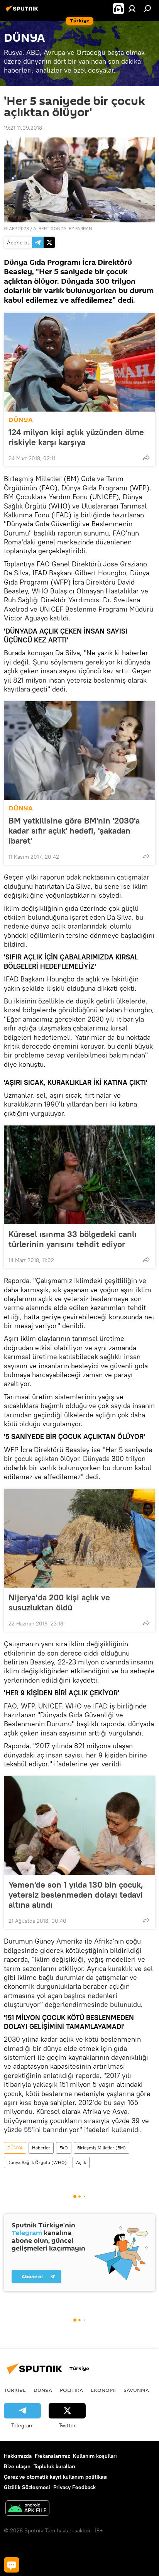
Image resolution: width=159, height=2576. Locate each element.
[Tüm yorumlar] (12, 2565)
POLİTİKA (71, 2390)
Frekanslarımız (52, 2456)
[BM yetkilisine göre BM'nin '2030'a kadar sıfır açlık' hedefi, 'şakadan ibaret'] (79, 751)
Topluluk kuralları (54, 2466)
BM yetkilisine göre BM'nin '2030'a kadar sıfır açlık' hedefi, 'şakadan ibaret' (74, 830)
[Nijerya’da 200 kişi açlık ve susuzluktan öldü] (79, 1538)
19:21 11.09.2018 (23, 128)
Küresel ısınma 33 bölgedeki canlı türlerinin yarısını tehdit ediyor (73, 1239)
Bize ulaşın (17, 2466)
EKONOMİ (103, 2390)
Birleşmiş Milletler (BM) (101, 2148)
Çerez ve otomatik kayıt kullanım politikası (56, 2477)
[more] (146, 458)
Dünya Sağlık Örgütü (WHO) (37, 2162)
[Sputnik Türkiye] (23, 12)
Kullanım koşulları (95, 2456)
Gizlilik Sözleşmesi (27, 2487)
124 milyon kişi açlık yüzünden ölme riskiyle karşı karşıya (76, 437)
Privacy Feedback (74, 2487)
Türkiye (15, 2390)
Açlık (81, 2162)
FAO (64, 2148)
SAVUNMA (136, 2390)
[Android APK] (27, 2509)
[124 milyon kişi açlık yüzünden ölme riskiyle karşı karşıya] (79, 362)
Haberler (41, 2148)
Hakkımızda (18, 2456)
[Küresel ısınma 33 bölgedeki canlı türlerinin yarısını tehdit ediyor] (79, 1175)
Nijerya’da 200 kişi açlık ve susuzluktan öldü (59, 1602)
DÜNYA (21, 420)
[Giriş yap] (132, 8)
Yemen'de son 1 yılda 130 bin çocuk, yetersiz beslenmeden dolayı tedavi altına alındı (76, 1895)
